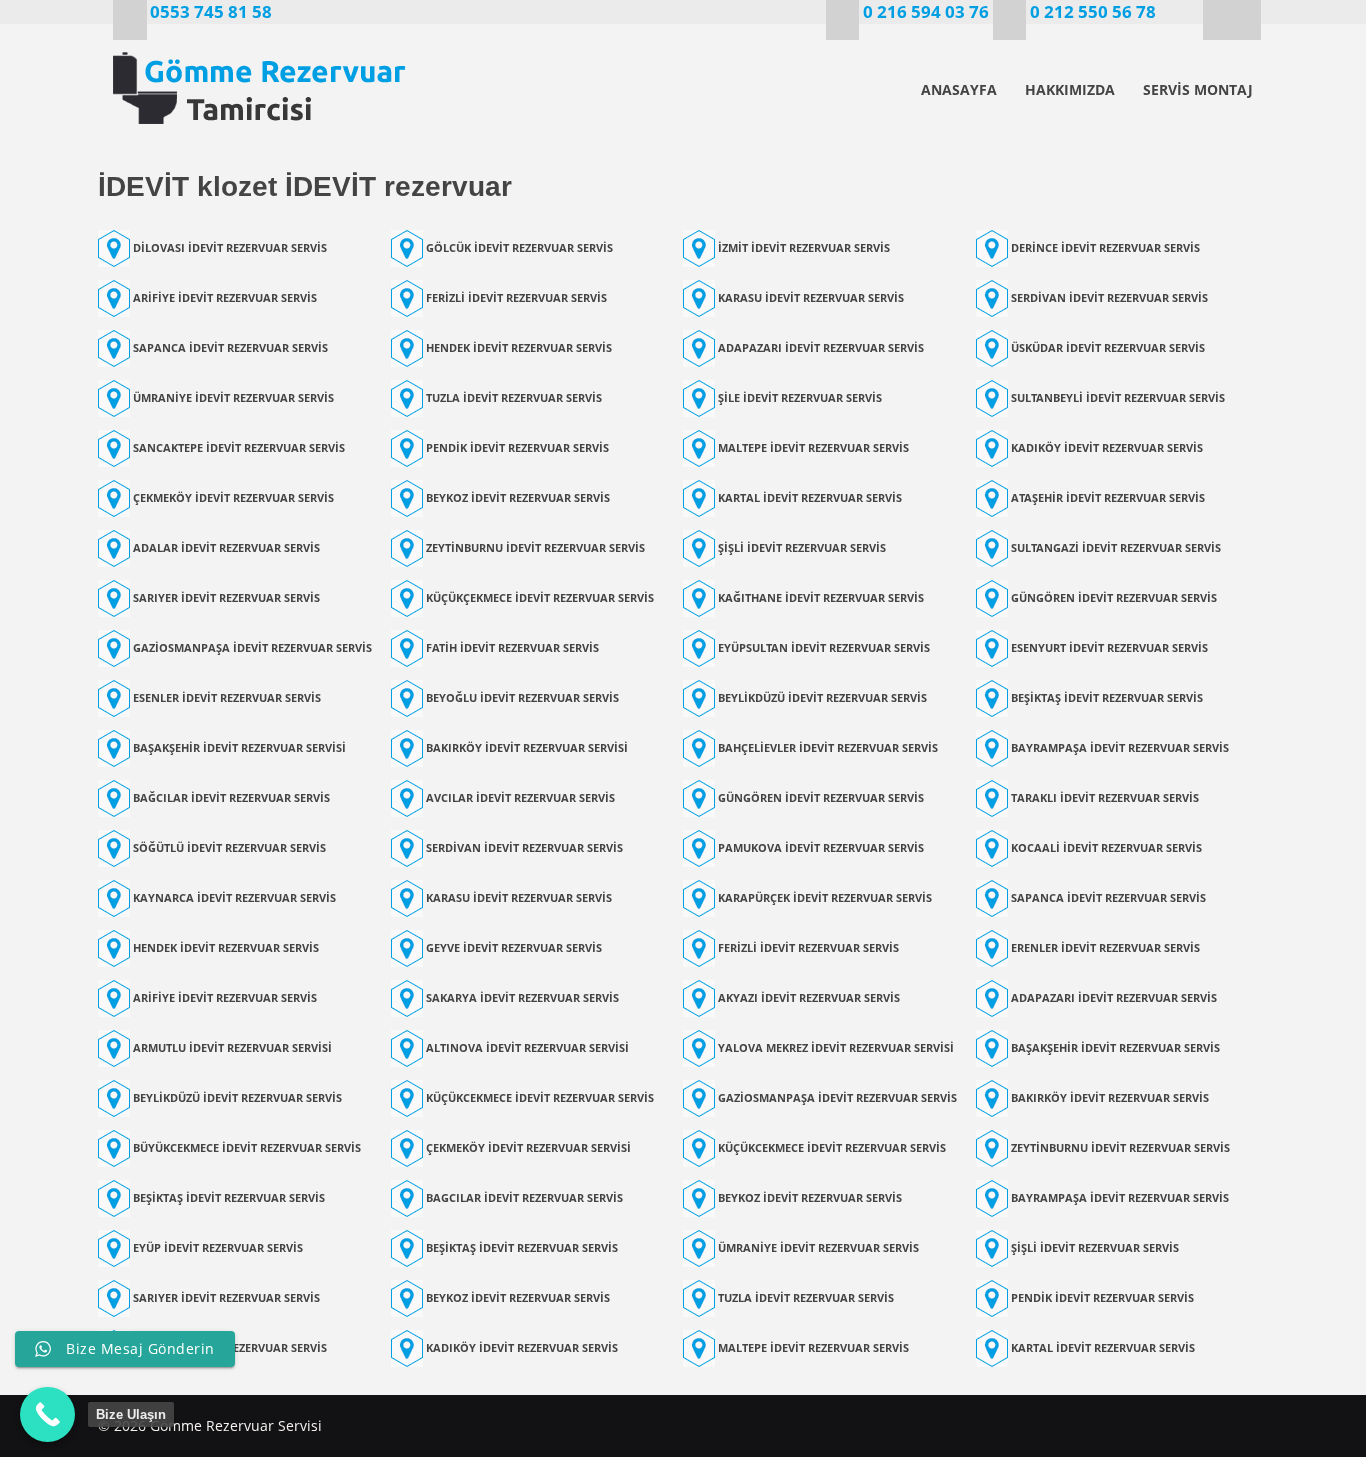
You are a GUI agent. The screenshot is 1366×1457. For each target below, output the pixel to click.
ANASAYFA (959, 89)
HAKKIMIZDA (1070, 89)
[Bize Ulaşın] (47, 1414)
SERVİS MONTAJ (1198, 89)
